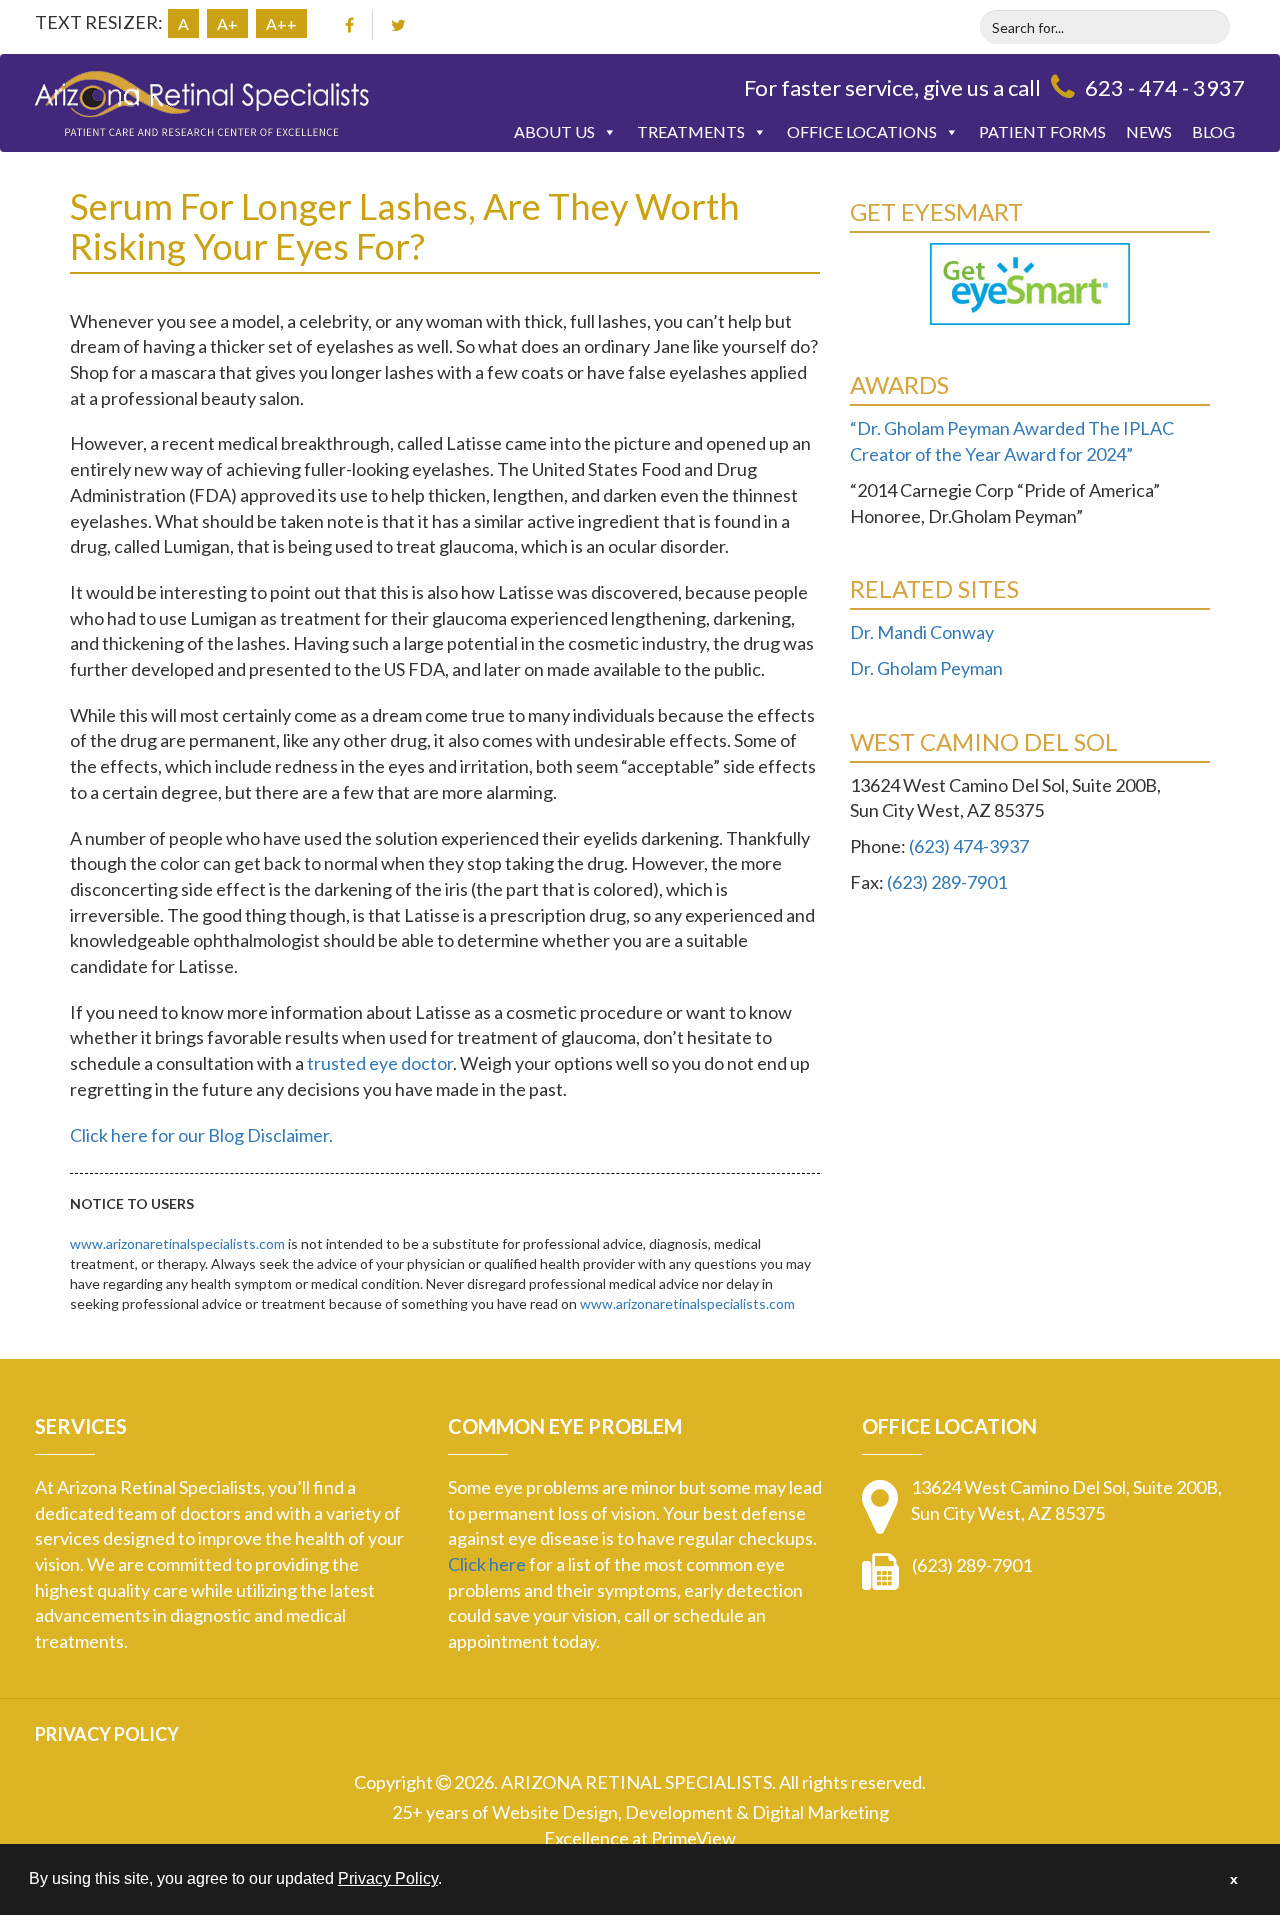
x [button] (1234, 1879)
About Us (554, 131)
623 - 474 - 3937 (1165, 87)
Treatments (691, 131)
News (1149, 131)
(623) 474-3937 (969, 846)
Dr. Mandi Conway (922, 632)
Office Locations (862, 131)
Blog (1213, 131)
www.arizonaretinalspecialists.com (177, 1243)
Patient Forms (1042, 131)
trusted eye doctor (380, 1063)
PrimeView (693, 1838)
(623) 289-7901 (947, 882)
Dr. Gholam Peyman (926, 668)
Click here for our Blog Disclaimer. (201, 1135)
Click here (487, 1564)
